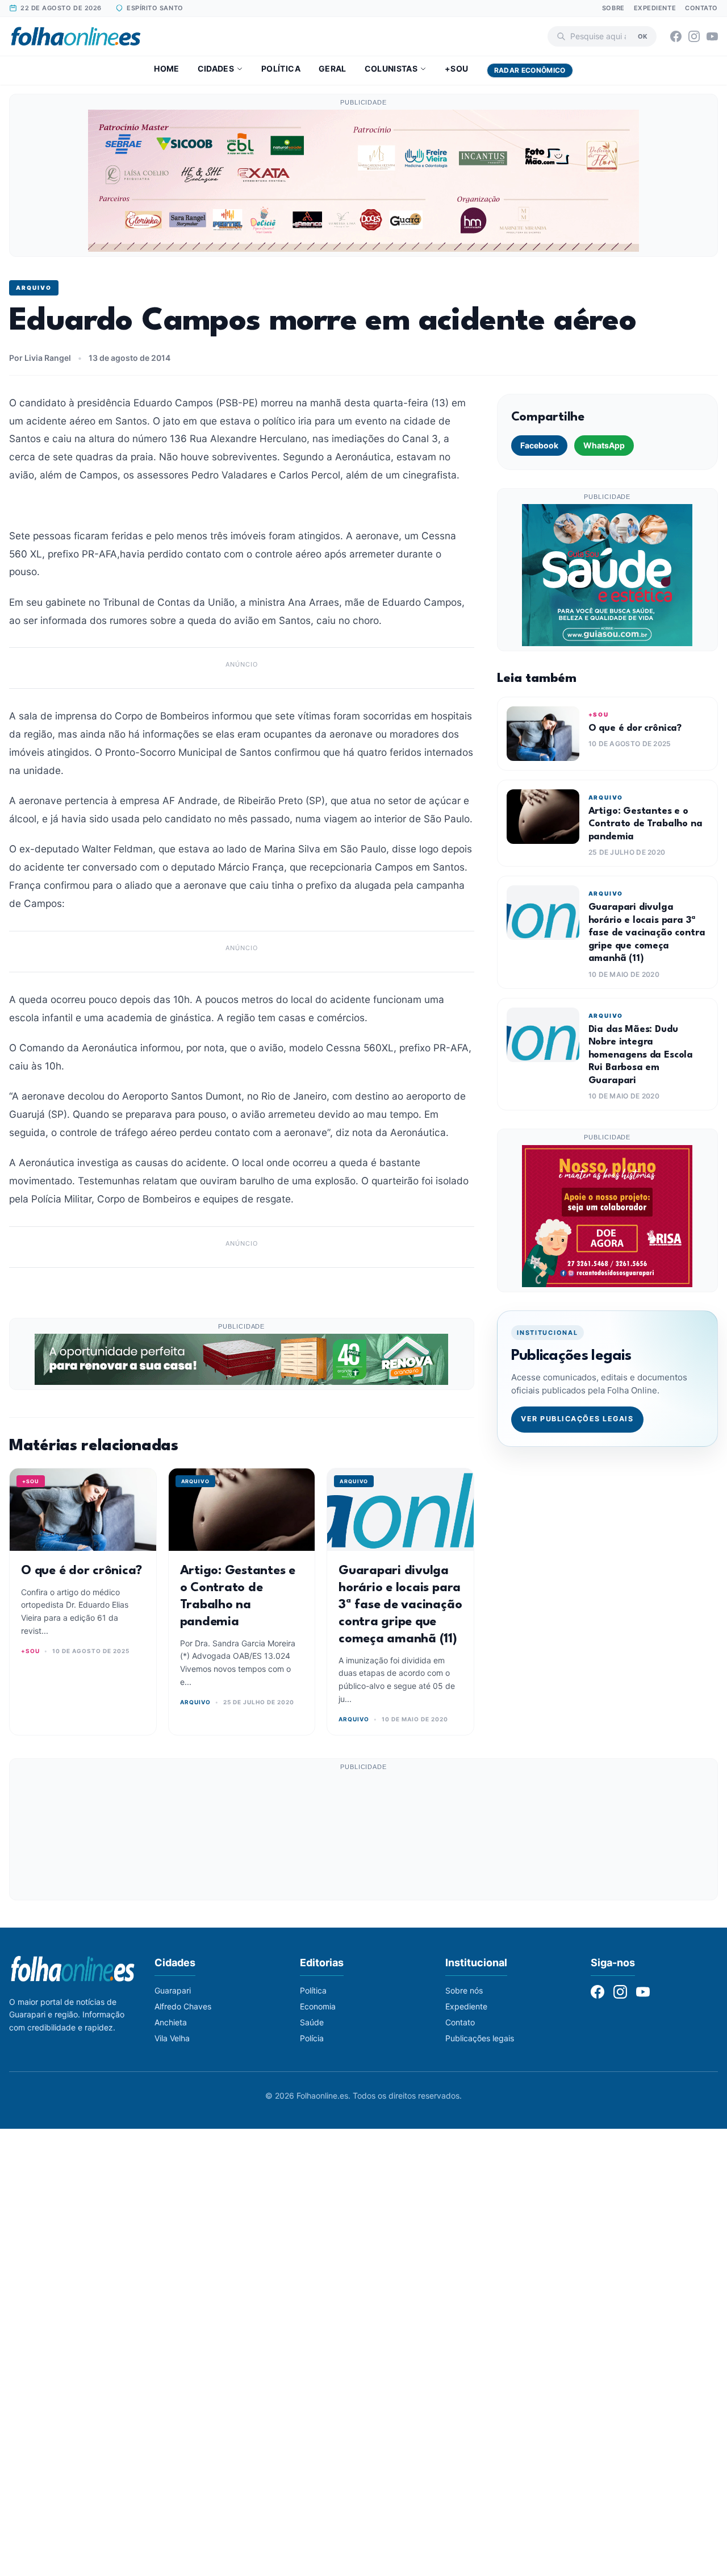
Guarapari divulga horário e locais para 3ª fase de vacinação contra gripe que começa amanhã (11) (400, 1605)
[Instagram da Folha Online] (694, 36)
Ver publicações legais (577, 1419)
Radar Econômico (530, 70)
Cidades (216, 68)
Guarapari (173, 1990)
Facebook (539, 445)
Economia (318, 2006)
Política (281, 68)
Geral (333, 68)
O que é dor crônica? (82, 1571)
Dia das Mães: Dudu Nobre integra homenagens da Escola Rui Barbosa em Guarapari (641, 1055)
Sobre (613, 8)
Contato (701, 8)
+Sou (456, 68)
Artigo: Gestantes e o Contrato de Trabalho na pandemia (645, 824)
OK (643, 36)
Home (166, 68)
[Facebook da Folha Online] (676, 36)
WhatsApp (604, 445)
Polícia (312, 2038)
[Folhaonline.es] (76, 36)
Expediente (655, 8)
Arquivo (34, 288)
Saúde (312, 2022)
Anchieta (171, 2022)
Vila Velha (172, 2038)
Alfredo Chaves (183, 2006)
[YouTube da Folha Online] (712, 36)
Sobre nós (464, 1990)
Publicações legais (480, 2038)
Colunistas (391, 68)
